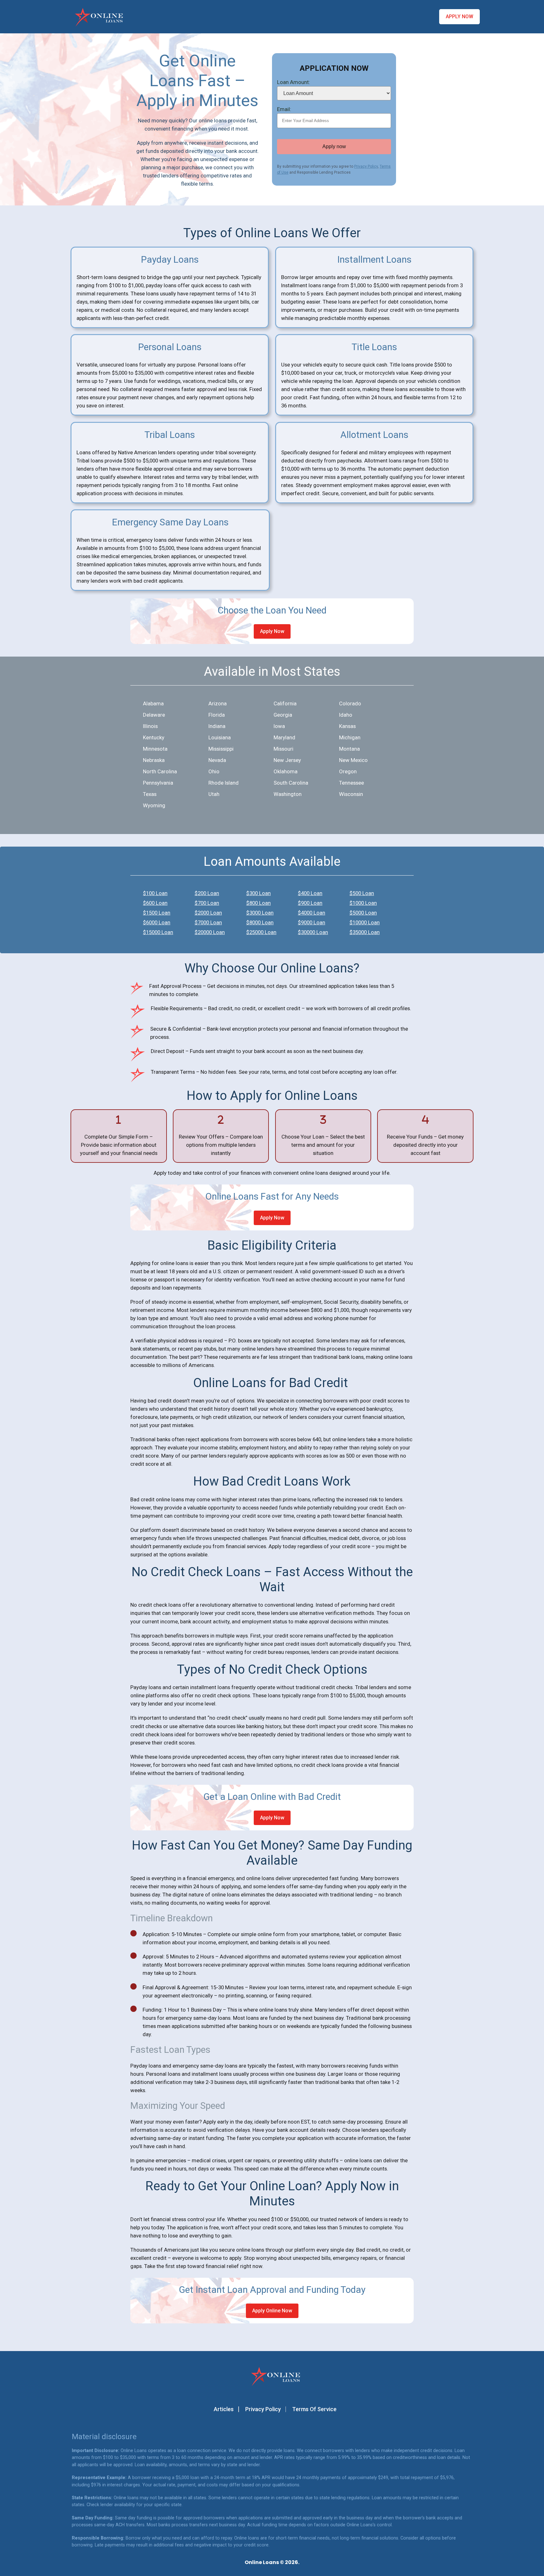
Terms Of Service (314, 2409)
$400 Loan (310, 893)
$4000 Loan (312, 913)
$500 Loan (362, 893)
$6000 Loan (157, 922)
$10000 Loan (365, 922)
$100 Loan (155, 893)
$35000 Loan (365, 932)
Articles (224, 2409)
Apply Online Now (272, 2311)
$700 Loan (207, 903)
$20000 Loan (210, 932)
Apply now (334, 146)
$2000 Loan (208, 913)
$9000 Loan (312, 922)
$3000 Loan (260, 913)
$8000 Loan (260, 922)
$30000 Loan (313, 932)
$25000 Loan (261, 932)
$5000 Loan (363, 913)
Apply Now (272, 631)
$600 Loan (155, 903)
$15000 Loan (158, 932)
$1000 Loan (363, 903)
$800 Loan (258, 903)
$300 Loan (258, 893)
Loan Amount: (294, 82)
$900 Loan (310, 903)
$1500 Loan (157, 913)
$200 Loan (207, 893)
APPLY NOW (459, 17)
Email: (284, 109)
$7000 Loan (208, 922)
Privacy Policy (366, 166)
